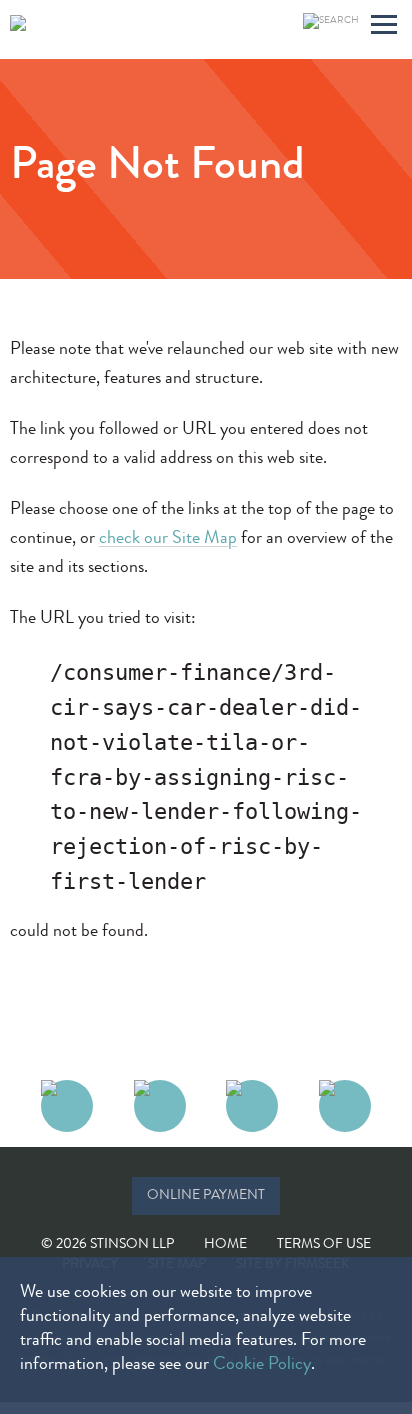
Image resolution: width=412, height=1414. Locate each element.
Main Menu (384, 27)
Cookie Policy (262, 1365)
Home (225, 1245)
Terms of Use (324, 1245)
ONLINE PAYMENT (206, 1196)
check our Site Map (168, 539)
